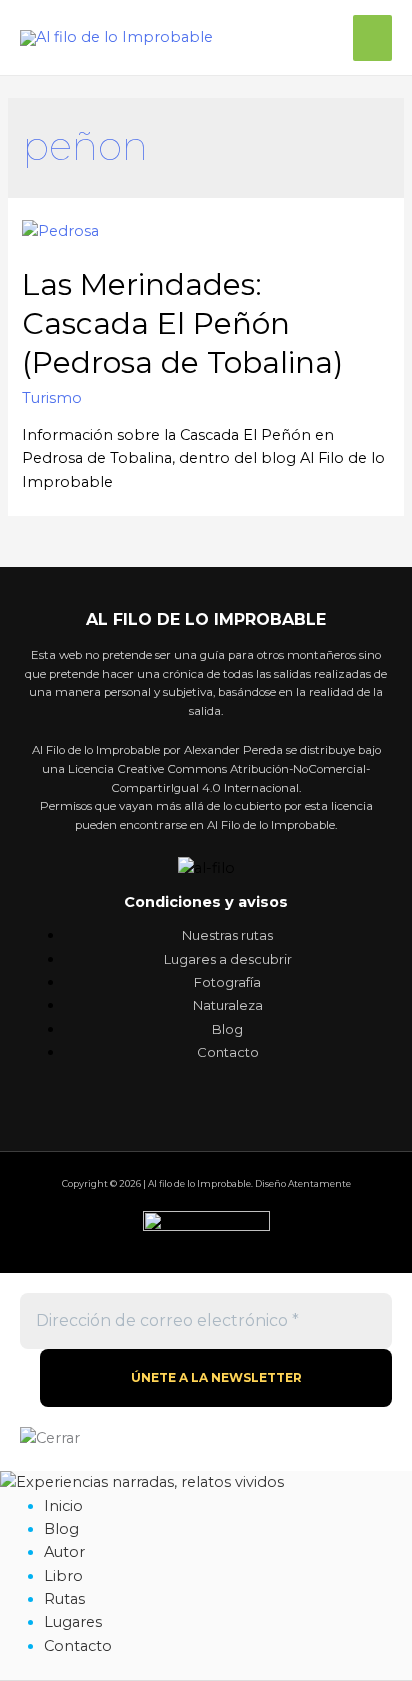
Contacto (78, 1646)
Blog (61, 1529)
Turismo (52, 398)
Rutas (64, 1599)
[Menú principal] (372, 38)
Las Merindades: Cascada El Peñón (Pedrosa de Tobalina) (182, 323)
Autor (64, 1552)
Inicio (63, 1506)
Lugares (73, 1622)
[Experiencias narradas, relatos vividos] (142, 1482)
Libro (63, 1576)
